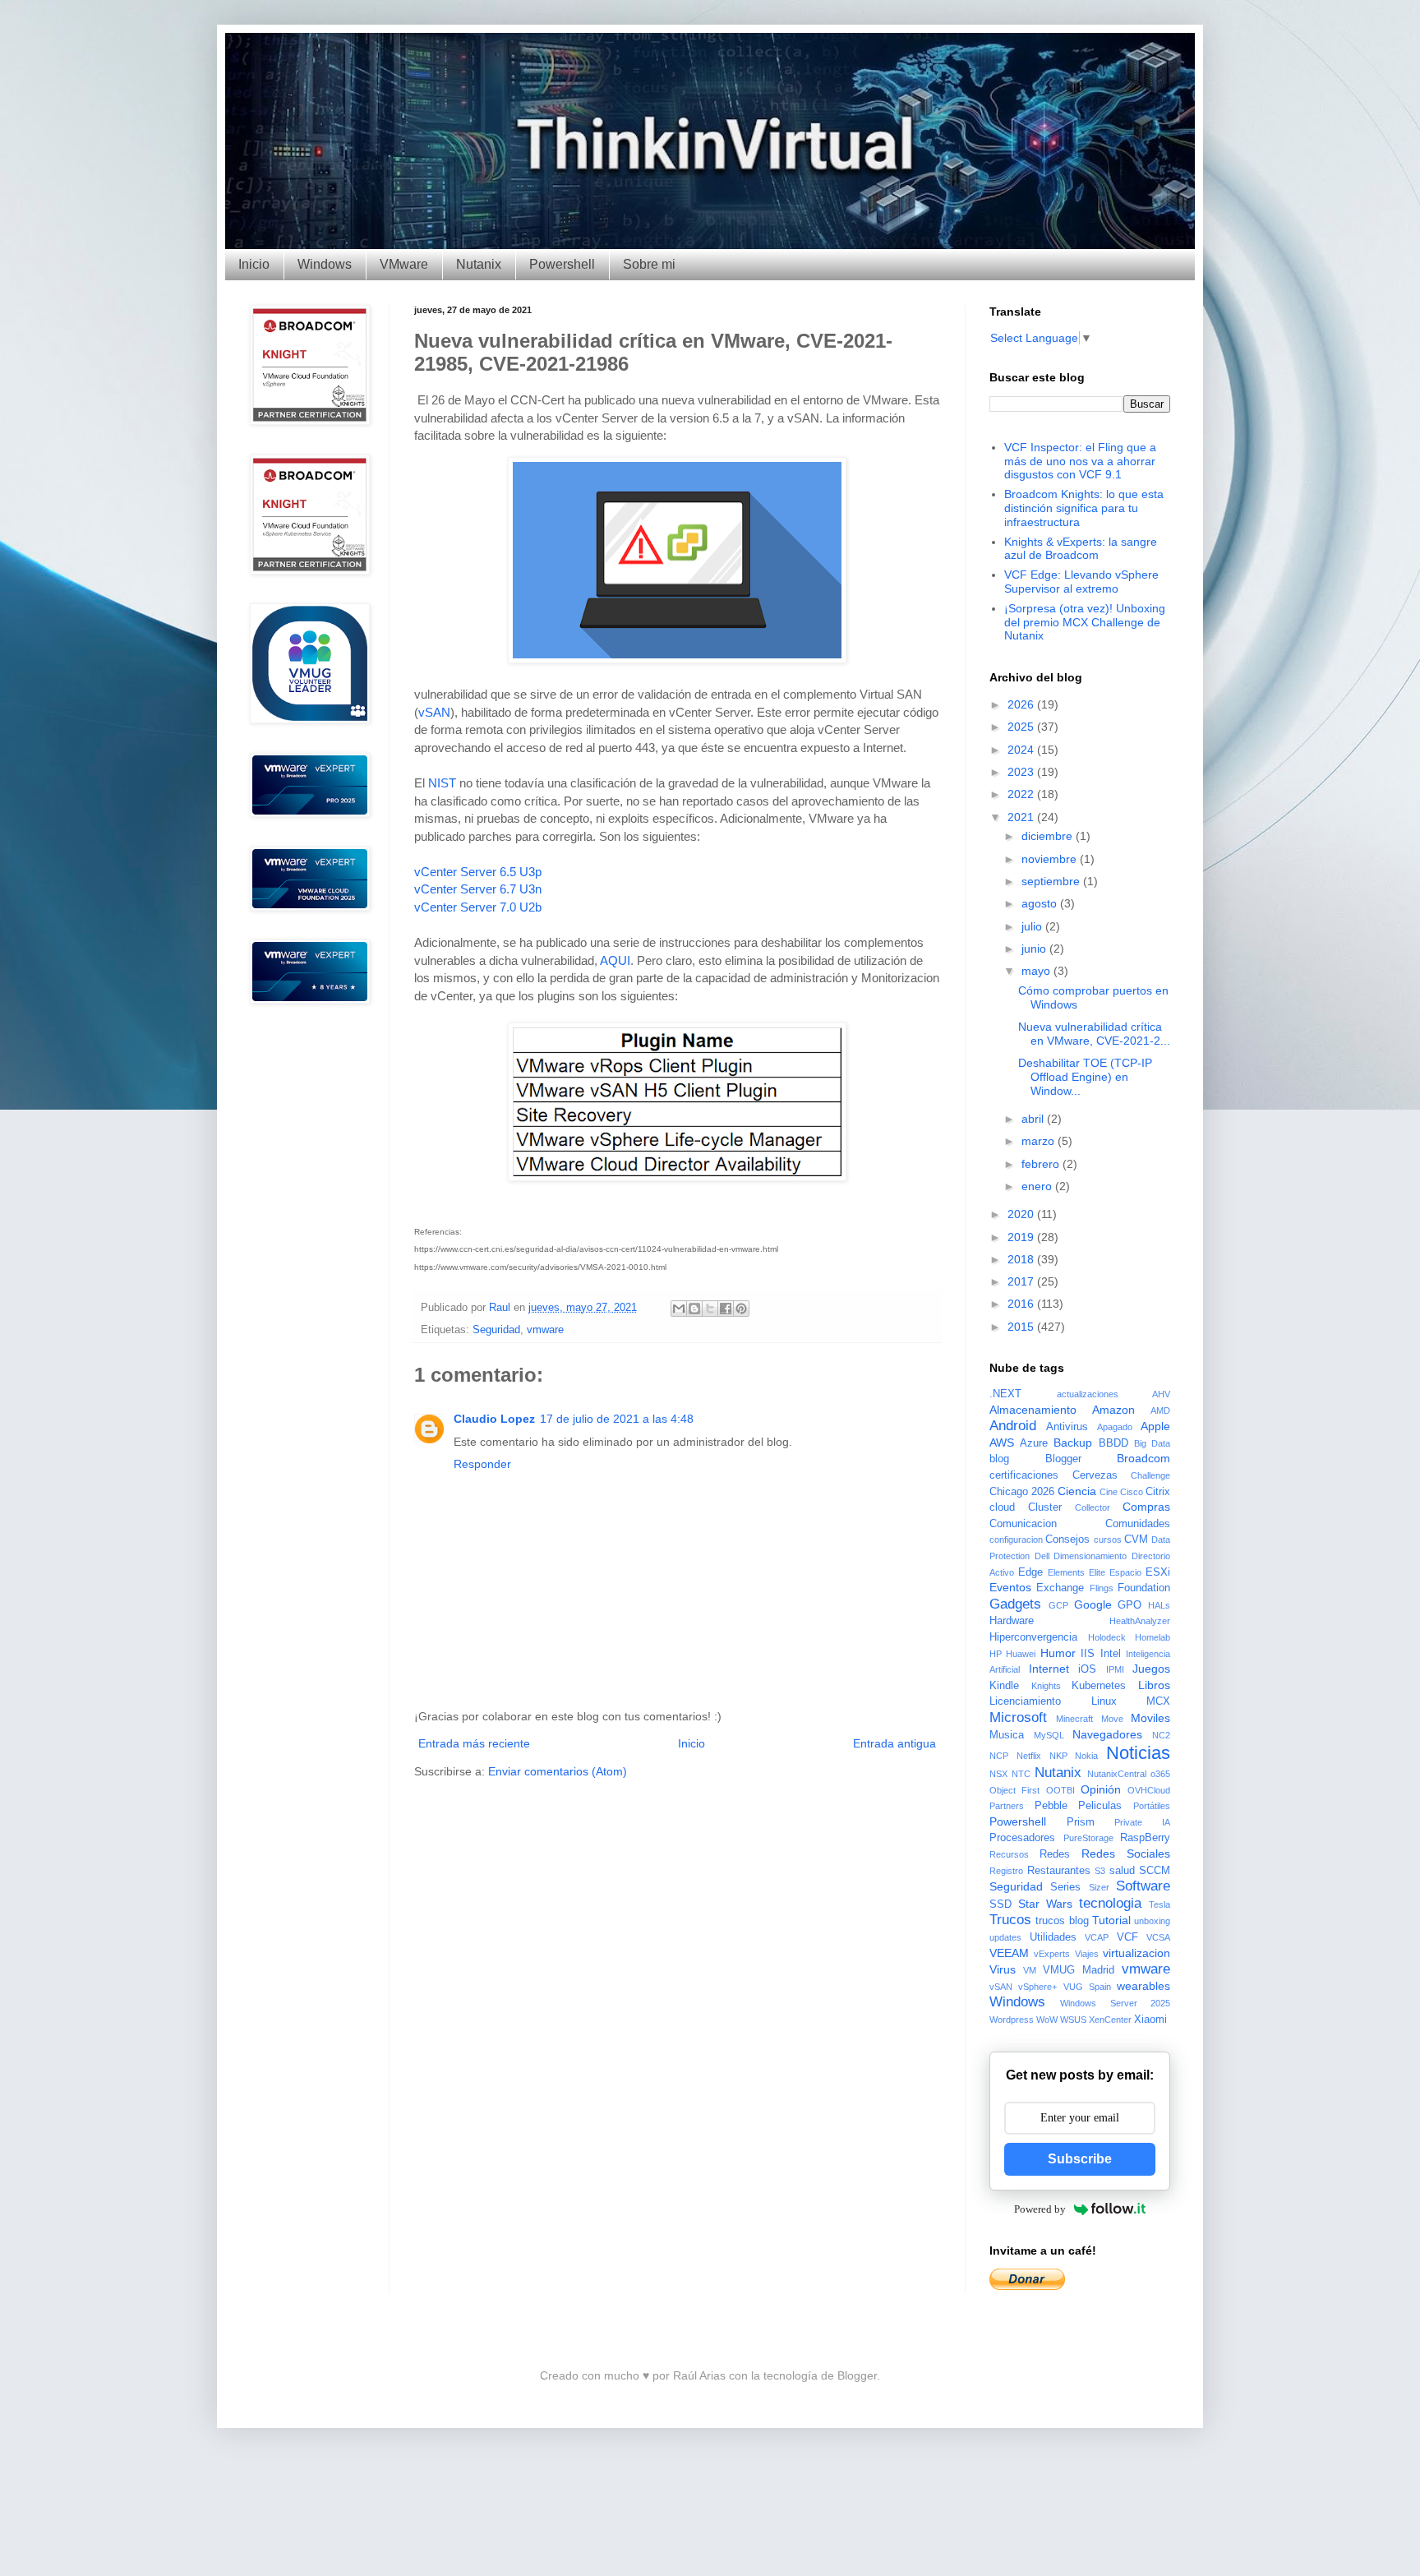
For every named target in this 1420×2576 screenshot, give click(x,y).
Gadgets (1015, 1604)
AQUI (615, 960)
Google (1093, 1604)
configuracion (1016, 1540)
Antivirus (1067, 1427)
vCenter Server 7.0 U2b (478, 907)
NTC (1021, 1774)
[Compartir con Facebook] (726, 1309)
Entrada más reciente (474, 1743)
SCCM (1155, 1871)
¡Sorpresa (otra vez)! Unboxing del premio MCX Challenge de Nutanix (1085, 622)
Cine (1109, 1492)
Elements (1066, 1572)
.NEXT (1005, 1394)
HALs (1159, 1605)
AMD (1160, 1410)
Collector (1093, 1507)
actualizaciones (1088, 1394)
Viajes (1087, 1954)
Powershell (562, 264)
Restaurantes (1059, 1871)
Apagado (1115, 1427)
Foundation (1144, 1588)
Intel (1111, 1654)
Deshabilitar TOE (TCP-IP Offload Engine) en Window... (1085, 1077)
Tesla (1160, 1904)
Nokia (1086, 1756)
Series (1065, 1887)
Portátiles (1152, 1806)
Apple (1155, 1426)
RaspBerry (1145, 1838)
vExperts (1052, 1954)
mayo (1037, 971)
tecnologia (1110, 1903)
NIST (442, 783)
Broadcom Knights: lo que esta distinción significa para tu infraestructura (1084, 508)
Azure (1034, 1443)
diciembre (1049, 836)
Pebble (1051, 1806)
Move (1112, 1719)
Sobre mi (649, 264)
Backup (1073, 1443)
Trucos (1010, 1920)
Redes (1055, 1854)
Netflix (1029, 1756)
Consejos (1067, 1540)
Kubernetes (1099, 1686)
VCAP (1097, 1937)
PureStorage (1088, 1838)
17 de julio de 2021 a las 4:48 (617, 1419)
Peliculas (1100, 1806)
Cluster (1045, 1507)
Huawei (1021, 1654)
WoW (1047, 2020)
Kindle (1004, 1686)
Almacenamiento (1033, 1410)
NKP (1058, 1756)
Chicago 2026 (1022, 1492)
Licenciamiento (1025, 1701)
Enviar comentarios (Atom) (558, 1771)
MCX (1158, 1701)
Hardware (1012, 1621)
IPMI (1115, 1669)
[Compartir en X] (710, 1309)
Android (1013, 1426)
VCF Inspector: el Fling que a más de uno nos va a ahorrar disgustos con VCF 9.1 (1080, 461)
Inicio (254, 264)
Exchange (1060, 1588)
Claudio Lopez (494, 1419)
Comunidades (1138, 1524)
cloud (1002, 1507)
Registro (1006, 1871)
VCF (1127, 1937)
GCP (1058, 1605)
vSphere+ (1037, 1987)
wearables (1143, 1986)
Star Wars (1045, 1904)
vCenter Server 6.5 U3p (478, 872)
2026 (1022, 704)
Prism (1081, 1822)
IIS (1088, 1654)
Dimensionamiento (1090, 1556)
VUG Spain (1087, 1987)
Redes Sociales (1126, 1854)
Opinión (1101, 1789)
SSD (1000, 1904)
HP (996, 1654)
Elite (1097, 1572)
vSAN (434, 712)
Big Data (1152, 1443)
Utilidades (1053, 1937)
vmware (545, 1330)
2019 (1022, 1237)
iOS (1087, 1669)
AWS (1002, 1443)
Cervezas (1095, 1475)
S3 (1100, 1871)
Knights (1046, 1686)
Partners (1007, 1806)
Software (1143, 1886)
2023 (1022, 772)
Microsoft (1018, 1717)
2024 (1022, 750)
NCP (999, 1756)
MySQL (1049, 1735)
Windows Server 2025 (1115, 2003)
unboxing (1152, 1921)
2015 (1022, 1327)
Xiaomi (1150, 2020)
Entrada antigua (894, 1743)
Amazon (1113, 1410)
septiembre (1052, 881)
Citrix (1158, 1492)
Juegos (1151, 1669)
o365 (1160, 1774)
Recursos (1009, 1854)
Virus (1003, 1969)
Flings (1102, 1588)
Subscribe (1080, 2159)
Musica (1007, 1735)
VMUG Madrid (1079, 1970)
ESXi (1158, 1572)
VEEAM (1009, 1953)
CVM (1136, 1540)
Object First (1014, 1790)
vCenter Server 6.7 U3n (478, 889)
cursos (1108, 1540)
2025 (1022, 727)
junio (1035, 949)
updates (1005, 1937)
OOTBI (1060, 1790)
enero (1038, 1186)
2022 (1022, 794)
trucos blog (1062, 1921)
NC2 (1161, 1735)
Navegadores (1107, 1734)
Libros (1154, 1685)
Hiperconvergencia (1033, 1637)
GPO (1130, 1605)
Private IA (1142, 1822)
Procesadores (1022, 1838)
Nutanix (479, 264)
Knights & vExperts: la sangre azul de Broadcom (1081, 549)
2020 (1022, 1214)
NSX (998, 1774)
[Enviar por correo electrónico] (679, 1309)
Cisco (1132, 1492)
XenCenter (1110, 2020)
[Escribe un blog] (694, 1309)
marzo (1040, 1141)
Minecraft (1074, 1719)
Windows (325, 264)
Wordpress (1012, 2020)
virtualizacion (1136, 1953)
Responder (482, 1464)
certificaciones (1024, 1475)
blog (999, 1459)
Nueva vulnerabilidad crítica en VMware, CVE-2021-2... (1094, 1034)
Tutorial (1111, 1920)
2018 (1022, 1259)
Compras (1146, 1507)
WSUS (1073, 2020)
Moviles (1150, 1718)
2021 (1022, 817)
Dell (1042, 1556)
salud (1122, 1871)
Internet (1049, 1669)
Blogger (1063, 1459)
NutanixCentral (1117, 1774)
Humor (1058, 1653)
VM (1030, 1970)
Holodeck (1107, 1637)
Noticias (1138, 1753)
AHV (1161, 1394)
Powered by (1040, 2209)
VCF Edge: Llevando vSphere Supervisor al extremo (1081, 582)
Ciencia (1077, 1491)
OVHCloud (1149, 1790)
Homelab (1153, 1637)
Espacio (1125, 1572)
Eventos (1010, 1587)
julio (1033, 926)
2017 (1022, 1281)
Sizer (1099, 1887)
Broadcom (1143, 1458)
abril (1034, 1119)
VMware (404, 264)
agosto (1041, 903)
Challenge (1150, 1475)
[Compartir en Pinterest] (741, 1309)
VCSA (1158, 1937)
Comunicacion (1023, 1524)
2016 (1022, 1304)
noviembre (1051, 859)
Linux (1104, 1701)
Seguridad (496, 1330)
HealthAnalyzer (1140, 1621)
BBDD (1113, 1443)
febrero (1042, 1164)
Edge (1030, 1572)
